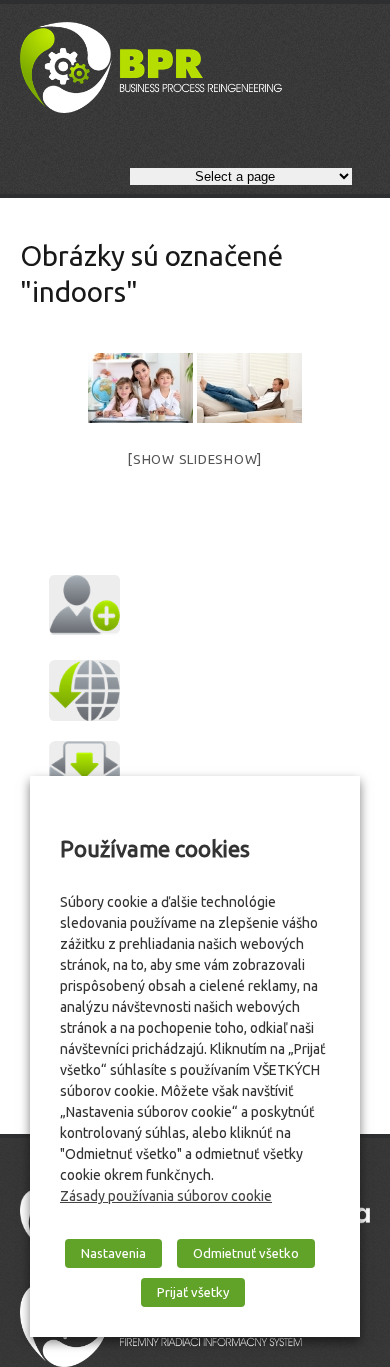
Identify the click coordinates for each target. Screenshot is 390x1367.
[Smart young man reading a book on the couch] (249, 388)
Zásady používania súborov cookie (166, 1196)
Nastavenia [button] (113, 1253)
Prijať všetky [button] (193, 1292)
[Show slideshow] (195, 459)
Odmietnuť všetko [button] (246, 1253)
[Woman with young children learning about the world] (140, 388)
